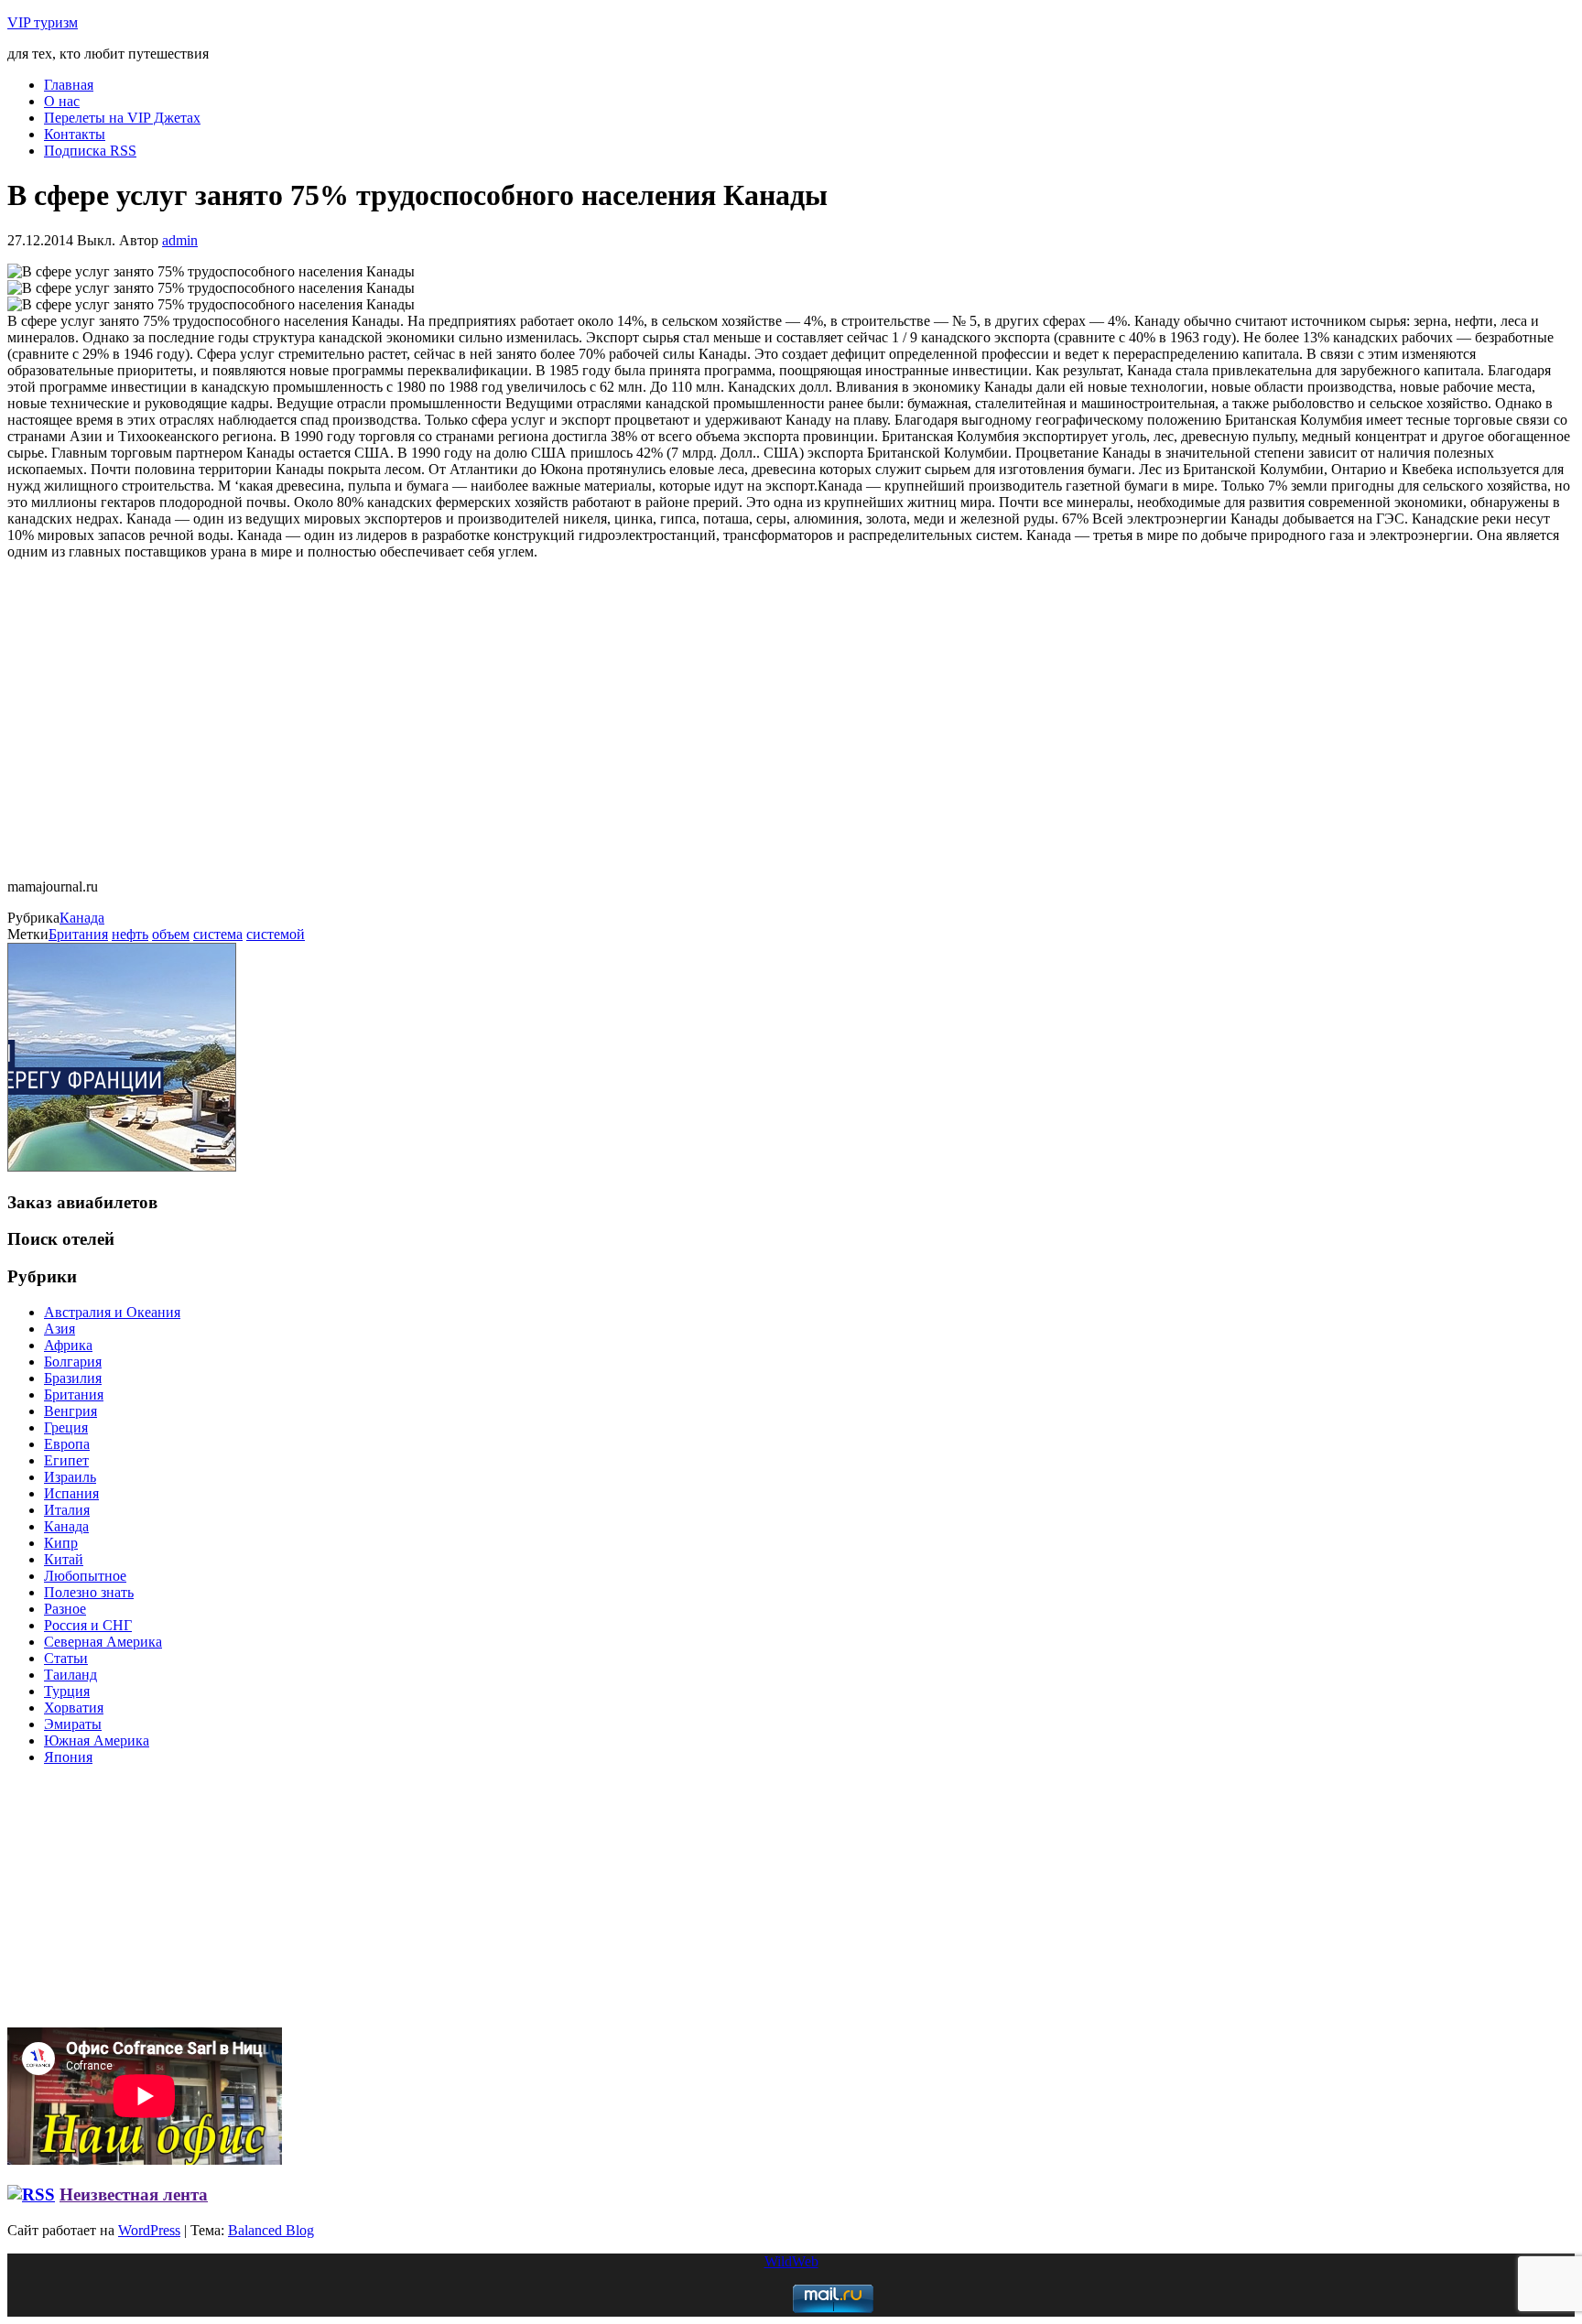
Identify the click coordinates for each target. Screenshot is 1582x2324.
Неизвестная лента (134, 2194)
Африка (68, 1345)
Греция (66, 1427)
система (218, 934)
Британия (78, 934)
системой (276, 934)
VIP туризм (43, 22)
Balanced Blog (271, 2230)
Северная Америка (103, 1642)
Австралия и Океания (112, 1312)
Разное (65, 1609)
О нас (62, 101)
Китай (64, 1559)
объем (171, 934)
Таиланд (70, 1675)
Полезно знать (89, 1592)
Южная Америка (97, 1740)
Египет (66, 1460)
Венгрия (70, 1411)
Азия (60, 1329)
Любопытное (85, 1576)
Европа (67, 1444)
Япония (68, 1757)
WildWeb (791, 2261)
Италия (67, 1510)
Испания (71, 1493)
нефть (130, 934)
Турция (67, 1691)
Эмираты (73, 1724)
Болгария (73, 1362)
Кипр (61, 1543)
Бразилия (73, 1378)
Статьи (66, 1658)
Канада (82, 918)
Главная (69, 85)
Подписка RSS (90, 151)
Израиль (70, 1477)
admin (180, 240)
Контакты (75, 134)
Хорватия (74, 1708)
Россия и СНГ (88, 1625)
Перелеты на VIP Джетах (122, 118)
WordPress (149, 2230)
